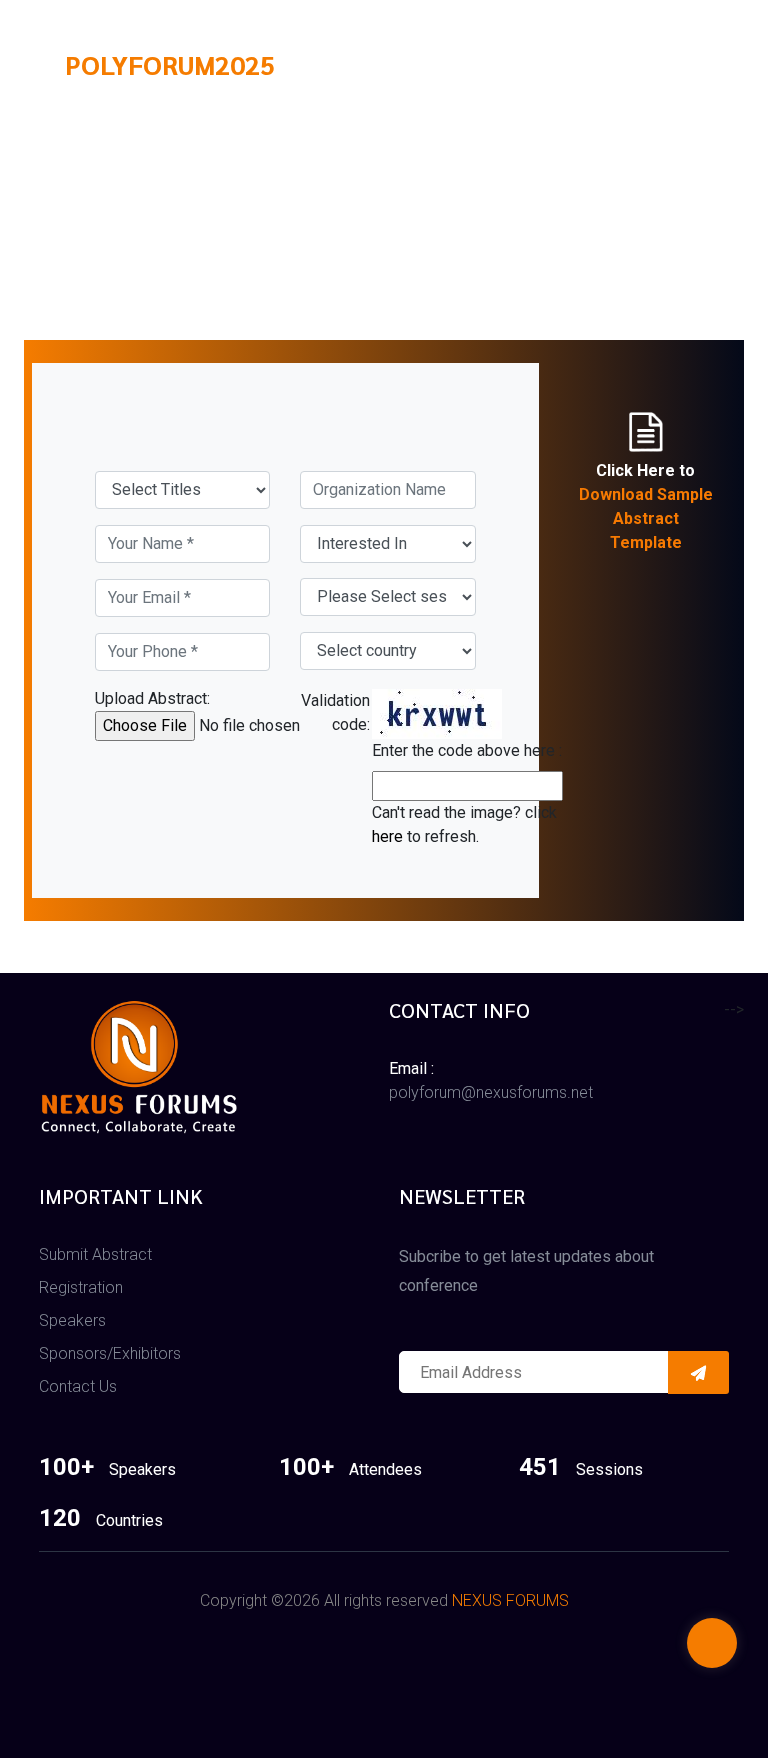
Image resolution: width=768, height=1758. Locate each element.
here (387, 836)
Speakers (72, 1320)
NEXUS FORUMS (510, 1600)
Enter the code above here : (467, 750)
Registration (81, 1287)
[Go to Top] (712, 1645)
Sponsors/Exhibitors (110, 1353)
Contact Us (78, 1386)
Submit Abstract (95, 1254)
